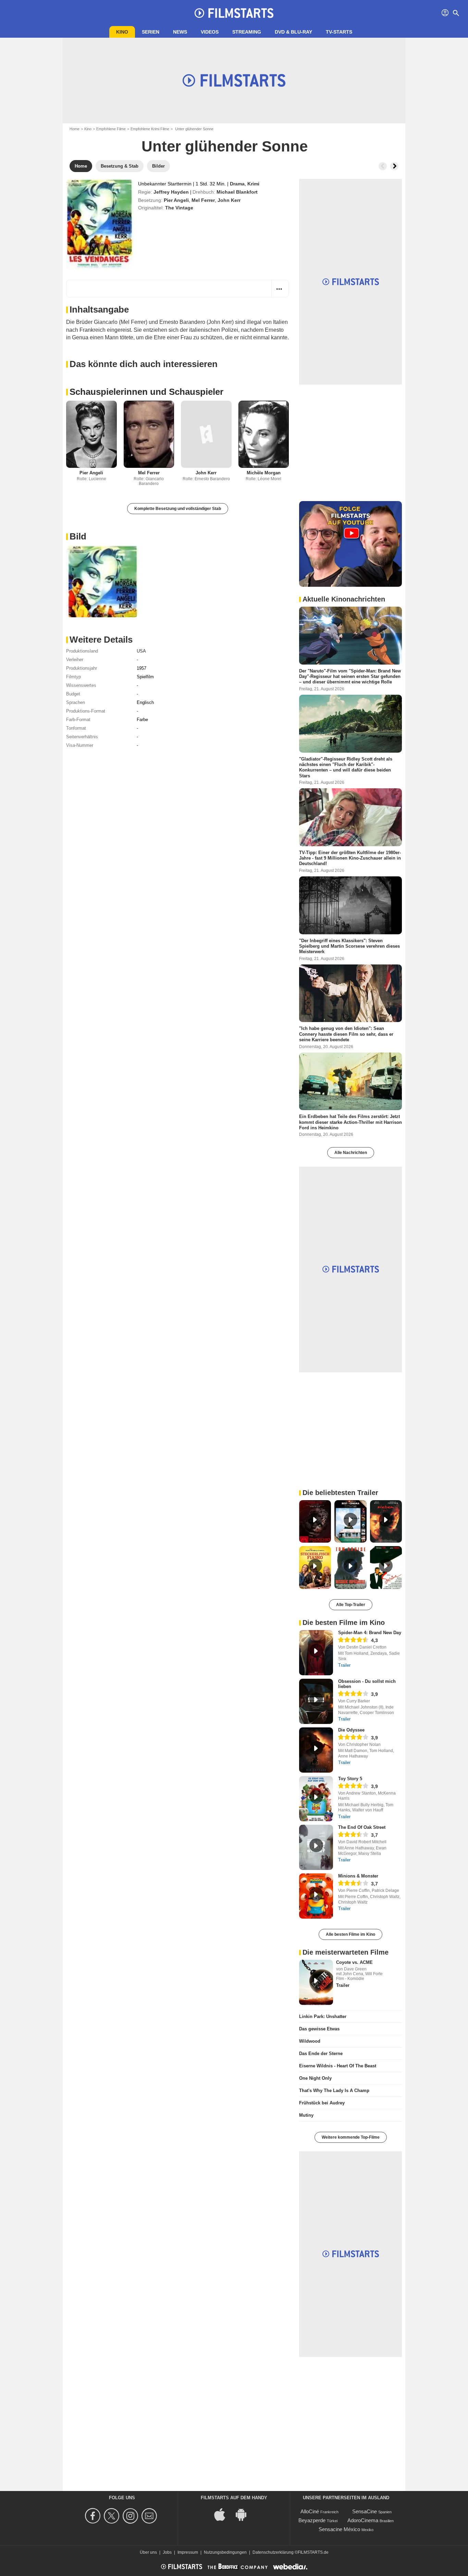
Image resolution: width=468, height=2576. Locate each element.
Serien (151, 32)
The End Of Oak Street (362, 1827)
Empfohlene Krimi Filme (150, 129)
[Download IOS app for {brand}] (223, 2514)
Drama (237, 184)
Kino (122, 32)
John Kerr (229, 200)
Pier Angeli (176, 200)
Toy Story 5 (350, 1779)
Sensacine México (339, 2529)
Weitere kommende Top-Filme (351, 2137)
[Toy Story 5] (316, 1799)
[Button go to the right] (394, 166)
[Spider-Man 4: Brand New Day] (316, 1653)
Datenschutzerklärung (273, 2552)
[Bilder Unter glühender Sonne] (102, 581)
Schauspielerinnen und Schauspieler (146, 392)
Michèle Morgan (264, 473)
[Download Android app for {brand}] (245, 2514)
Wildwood (310, 2041)
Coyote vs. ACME (354, 1962)
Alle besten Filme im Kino (350, 1934)
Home (75, 129)
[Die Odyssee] (316, 1750)
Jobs (167, 2552)
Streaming (247, 32)
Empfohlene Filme (111, 129)
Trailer (344, 1665)
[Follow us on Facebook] (94, 2516)
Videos (210, 32)
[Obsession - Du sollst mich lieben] (316, 1701)
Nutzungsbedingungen (225, 2552)
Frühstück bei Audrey (322, 2103)
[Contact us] (150, 2516)
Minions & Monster (358, 1876)
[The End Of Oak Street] (316, 1847)
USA (141, 651)
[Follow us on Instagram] (131, 2516)
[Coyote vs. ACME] (316, 1982)
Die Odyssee (351, 1730)
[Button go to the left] (383, 166)
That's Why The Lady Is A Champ (334, 2091)
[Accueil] (234, 13)
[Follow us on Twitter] (113, 2516)
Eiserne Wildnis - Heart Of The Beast (338, 2066)
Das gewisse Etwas (319, 2029)
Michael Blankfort (237, 192)
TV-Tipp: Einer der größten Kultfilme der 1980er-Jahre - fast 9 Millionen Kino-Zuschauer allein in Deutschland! (350, 858)
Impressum (188, 2552)
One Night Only (315, 2078)
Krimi (253, 184)
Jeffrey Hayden (171, 192)
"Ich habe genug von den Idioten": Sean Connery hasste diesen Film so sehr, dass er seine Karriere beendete (346, 1034)
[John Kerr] (206, 434)
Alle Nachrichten (351, 1153)
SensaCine (365, 2511)
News (180, 32)
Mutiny (306, 2115)
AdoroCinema (363, 2520)
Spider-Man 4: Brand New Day (370, 1633)
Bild (78, 536)
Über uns (148, 2552)
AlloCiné (310, 2511)
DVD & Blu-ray (293, 32)
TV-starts (339, 32)
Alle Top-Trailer (351, 1605)
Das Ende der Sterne (321, 2053)
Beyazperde (312, 2520)
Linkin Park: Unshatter (323, 2016)
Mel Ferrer (203, 200)
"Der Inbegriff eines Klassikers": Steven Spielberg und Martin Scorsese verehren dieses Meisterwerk (349, 946)
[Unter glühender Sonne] (100, 224)
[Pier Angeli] (91, 434)
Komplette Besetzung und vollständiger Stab (178, 509)
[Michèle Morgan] (264, 434)
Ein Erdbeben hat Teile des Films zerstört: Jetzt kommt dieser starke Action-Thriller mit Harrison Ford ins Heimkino (350, 1122)
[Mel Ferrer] (149, 434)
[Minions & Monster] (316, 1896)
